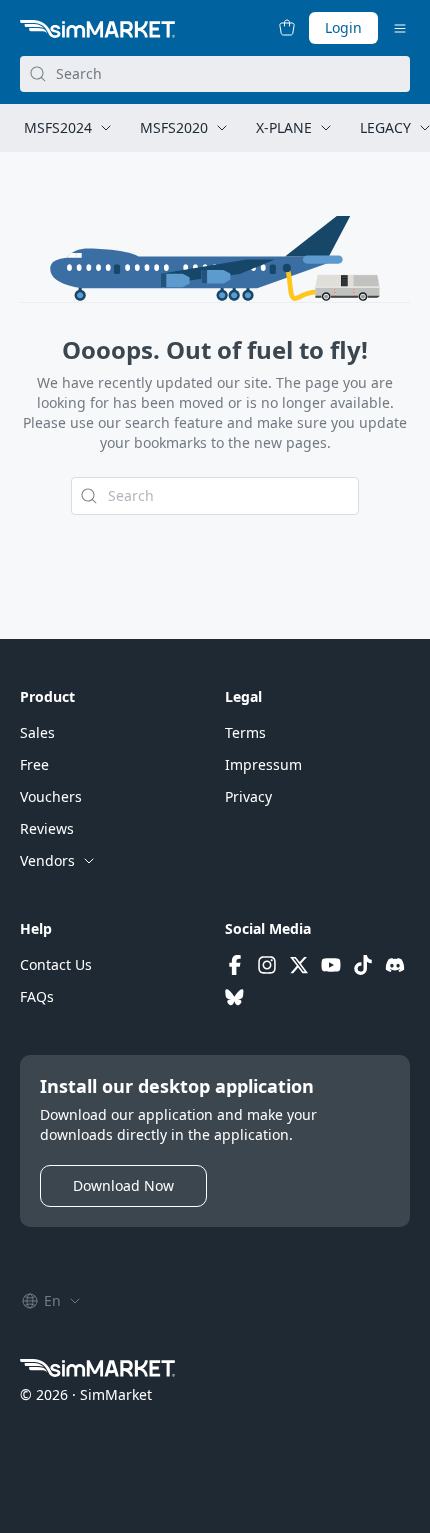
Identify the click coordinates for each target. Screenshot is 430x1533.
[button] (37, 733)
